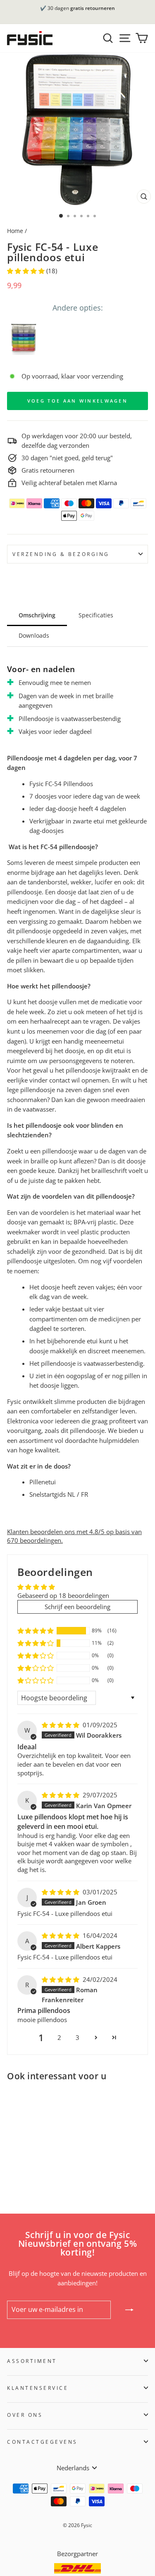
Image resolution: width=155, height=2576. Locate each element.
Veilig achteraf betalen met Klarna (69, 483)
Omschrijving (37, 615)
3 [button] (77, 2037)
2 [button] (59, 2037)
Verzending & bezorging (61, 554)
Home (15, 231)
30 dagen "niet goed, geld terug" (67, 458)
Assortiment (32, 2361)
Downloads (34, 635)
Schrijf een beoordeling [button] (77, 1607)
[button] (27, 271)
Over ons (25, 2415)
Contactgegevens (42, 2442)
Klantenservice (38, 2388)
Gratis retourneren (48, 470)
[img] (61, 1725)
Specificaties (96, 615)
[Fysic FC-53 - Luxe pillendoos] (23, 338)
